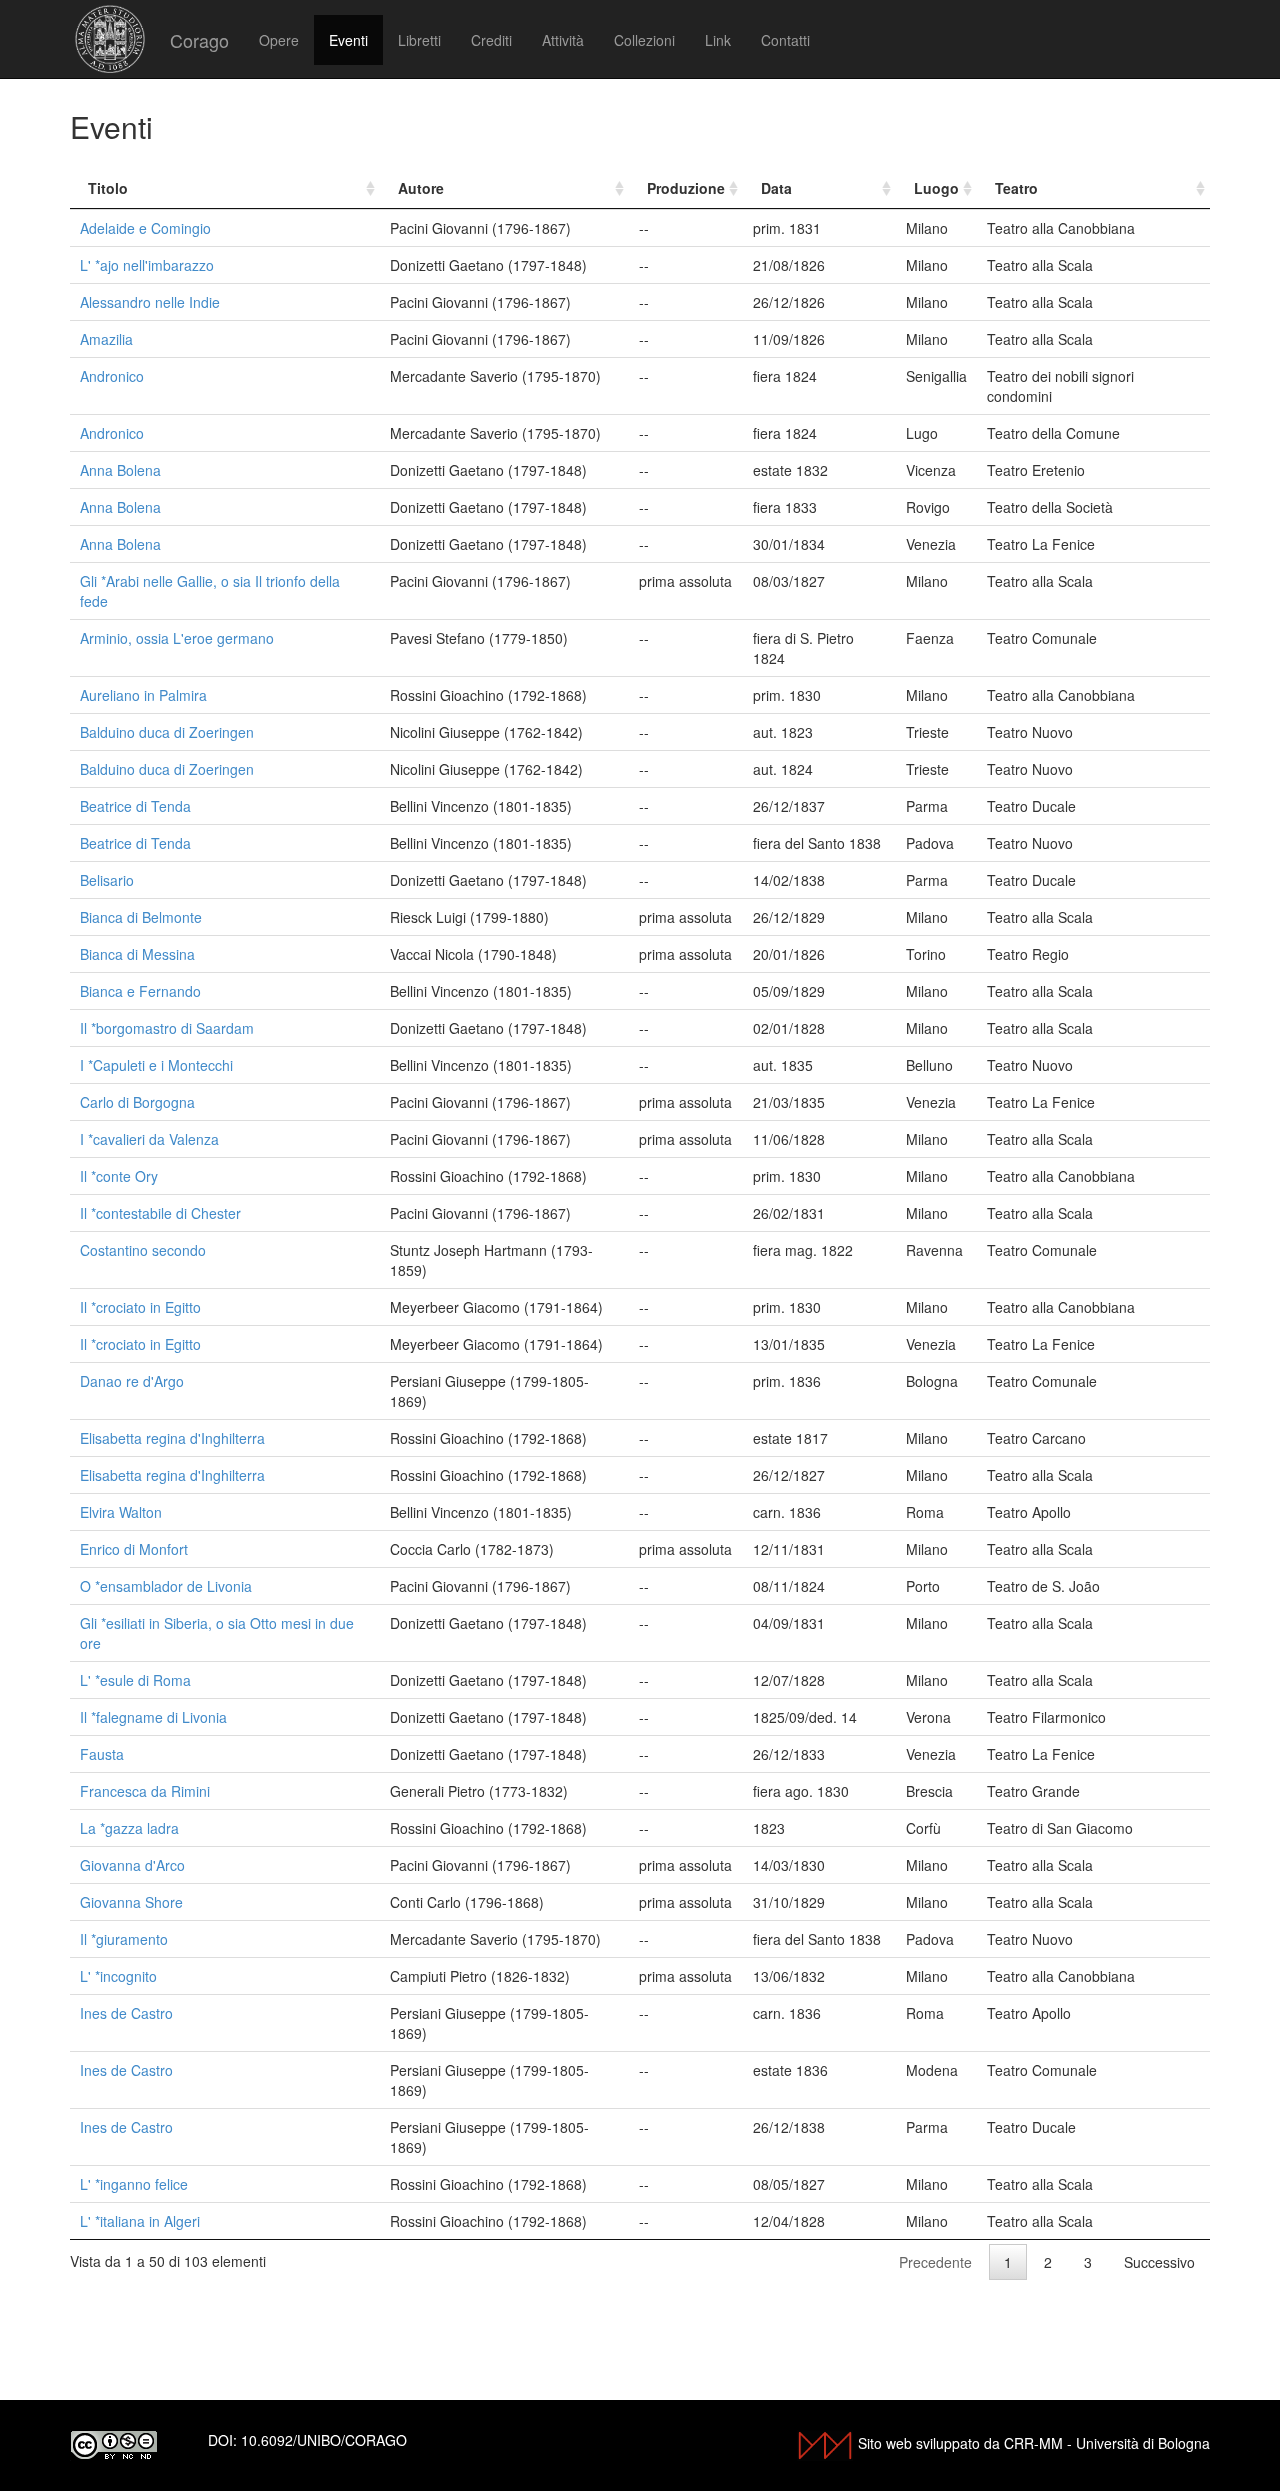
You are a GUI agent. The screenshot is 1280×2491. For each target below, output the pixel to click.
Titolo (108, 188)
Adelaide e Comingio (145, 228)
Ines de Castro (126, 2013)
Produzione (686, 188)
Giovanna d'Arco (132, 1865)
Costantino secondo (143, 1250)
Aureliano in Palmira (143, 695)
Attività (563, 40)
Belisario (107, 880)
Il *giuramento (124, 1939)
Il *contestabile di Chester (160, 1213)
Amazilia (106, 339)
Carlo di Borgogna (137, 1102)
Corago (199, 40)
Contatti (785, 40)
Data (776, 188)
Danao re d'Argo (132, 1381)
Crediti (491, 40)
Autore (421, 188)
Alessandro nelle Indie (150, 302)
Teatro (1016, 188)
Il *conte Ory (119, 1176)
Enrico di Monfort (134, 1549)
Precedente (935, 2262)
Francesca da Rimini (145, 1791)
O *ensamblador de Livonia (166, 1586)
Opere (279, 40)
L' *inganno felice (134, 2184)
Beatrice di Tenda (135, 806)
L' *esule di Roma (135, 1680)
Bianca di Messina (137, 954)
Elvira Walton (121, 1512)
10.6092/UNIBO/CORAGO (324, 2440)
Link (718, 40)
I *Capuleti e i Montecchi (156, 1065)
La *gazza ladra (129, 1828)
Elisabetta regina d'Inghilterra (172, 1438)
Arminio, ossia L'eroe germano (177, 638)
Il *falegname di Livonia (153, 1717)
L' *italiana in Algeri (140, 2221)
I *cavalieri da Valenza (149, 1139)
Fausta (102, 1754)
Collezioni (644, 40)
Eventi (348, 40)
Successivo (1159, 2262)
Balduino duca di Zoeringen (167, 732)
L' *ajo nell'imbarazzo (147, 265)
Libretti (419, 40)
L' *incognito (118, 1976)
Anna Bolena (120, 470)
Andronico (112, 376)
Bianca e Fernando (140, 991)
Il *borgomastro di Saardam (167, 1028)
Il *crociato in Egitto (140, 1307)
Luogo (936, 188)
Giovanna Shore (131, 1902)
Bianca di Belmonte (141, 917)
